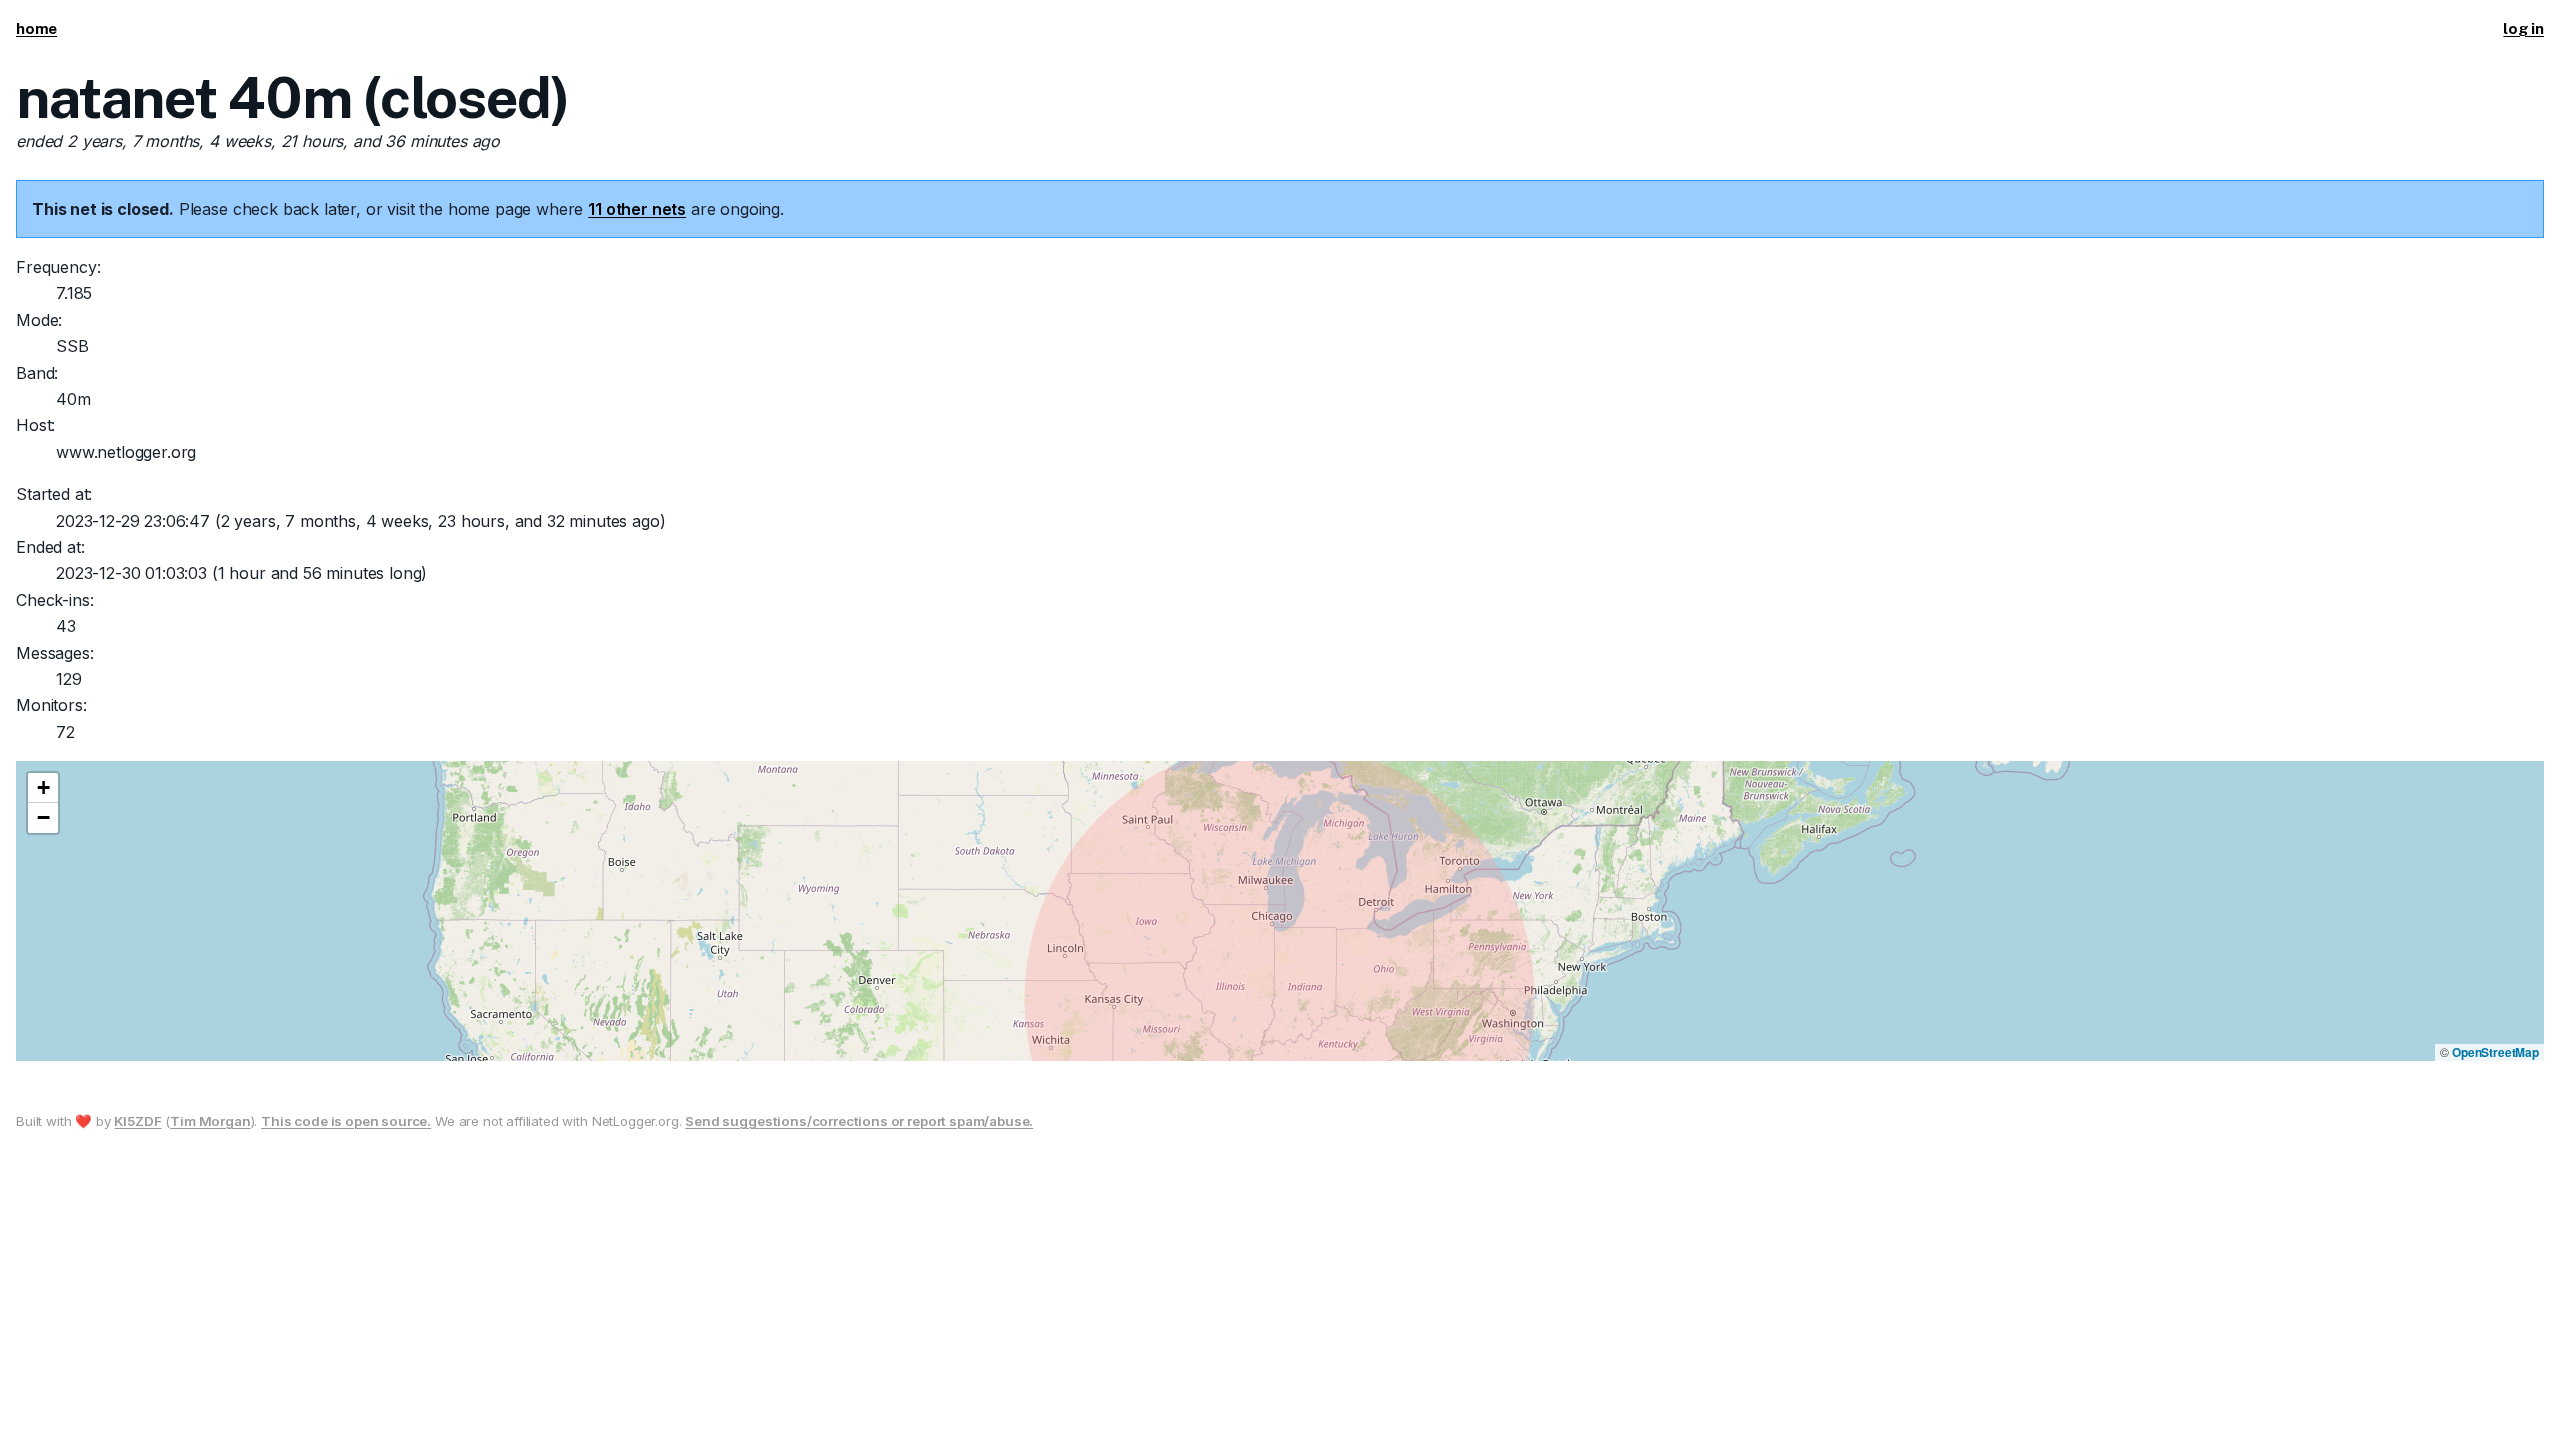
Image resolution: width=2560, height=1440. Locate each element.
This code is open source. (346, 1121)
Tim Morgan (210, 1121)
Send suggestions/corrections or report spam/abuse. (859, 1121)
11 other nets (637, 209)
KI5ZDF (137, 1121)
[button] (43, 788)
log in (2523, 28)
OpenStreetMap (2495, 1052)
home (36, 28)
